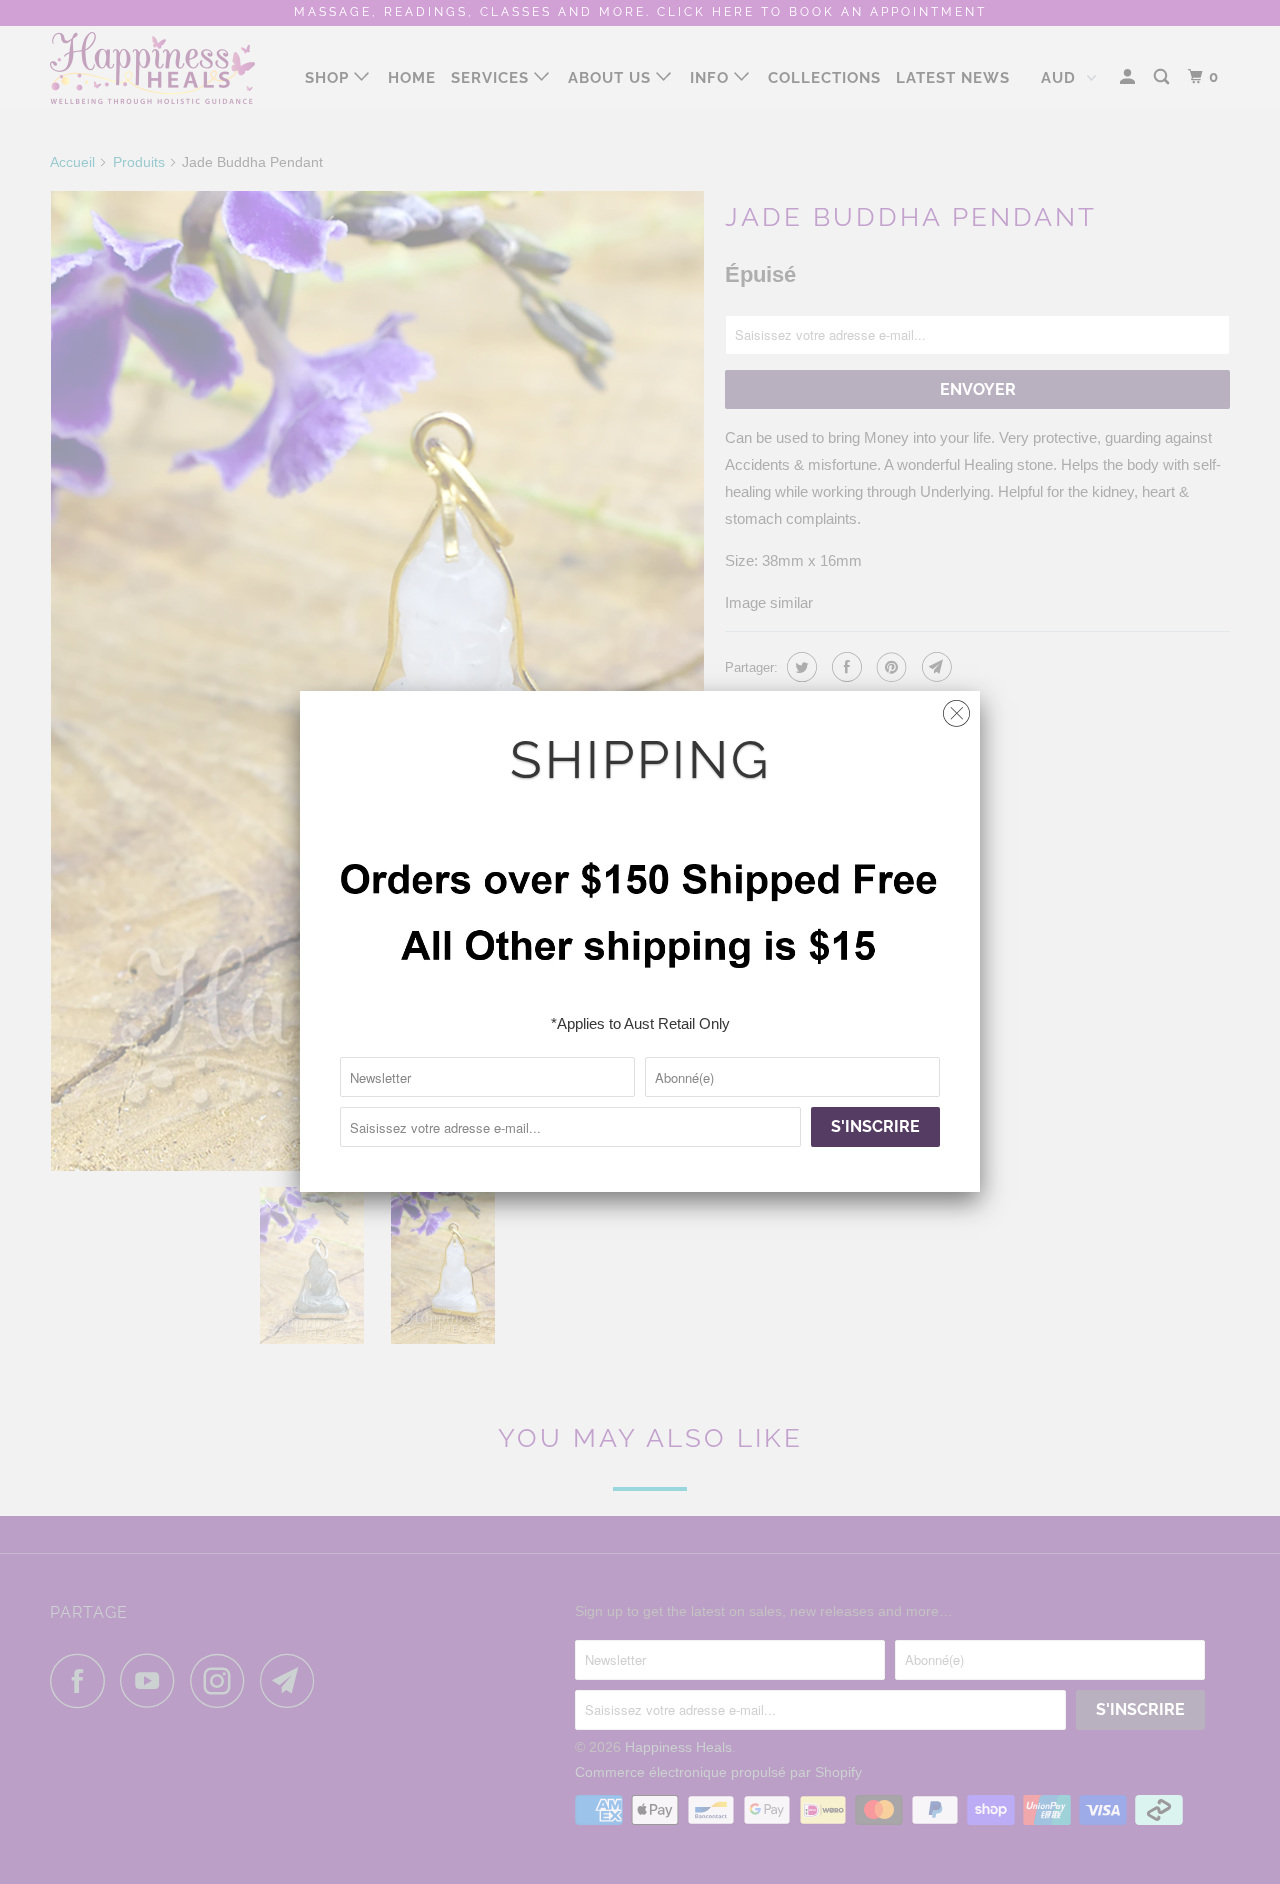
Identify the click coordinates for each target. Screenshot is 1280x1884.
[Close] (956, 708)
